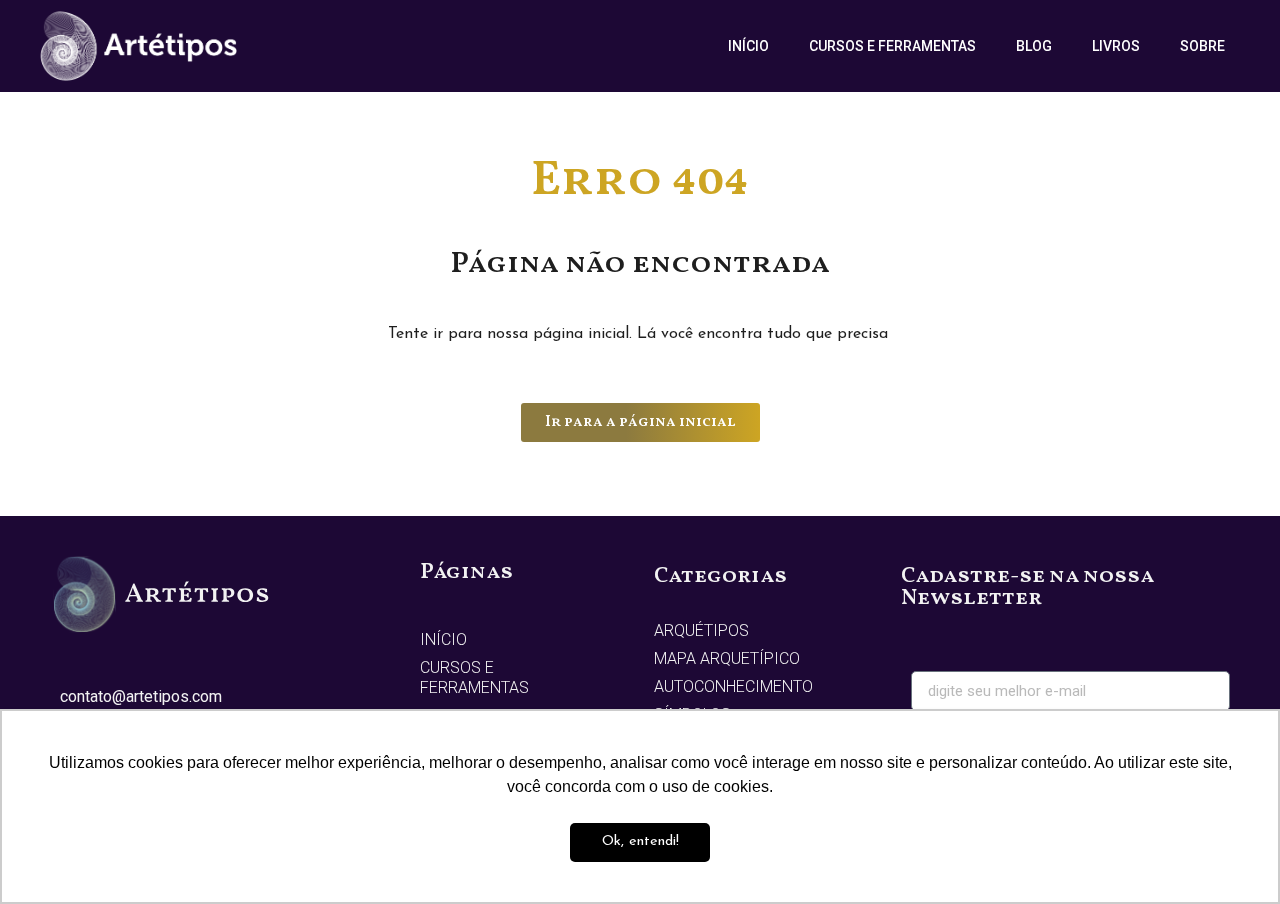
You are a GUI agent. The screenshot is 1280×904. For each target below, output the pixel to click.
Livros (1116, 46)
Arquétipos (701, 630)
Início (748, 46)
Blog (1034, 46)
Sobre (1202, 46)
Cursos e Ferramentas (892, 46)
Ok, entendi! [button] (640, 841)
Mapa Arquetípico (727, 658)
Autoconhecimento (733, 686)
